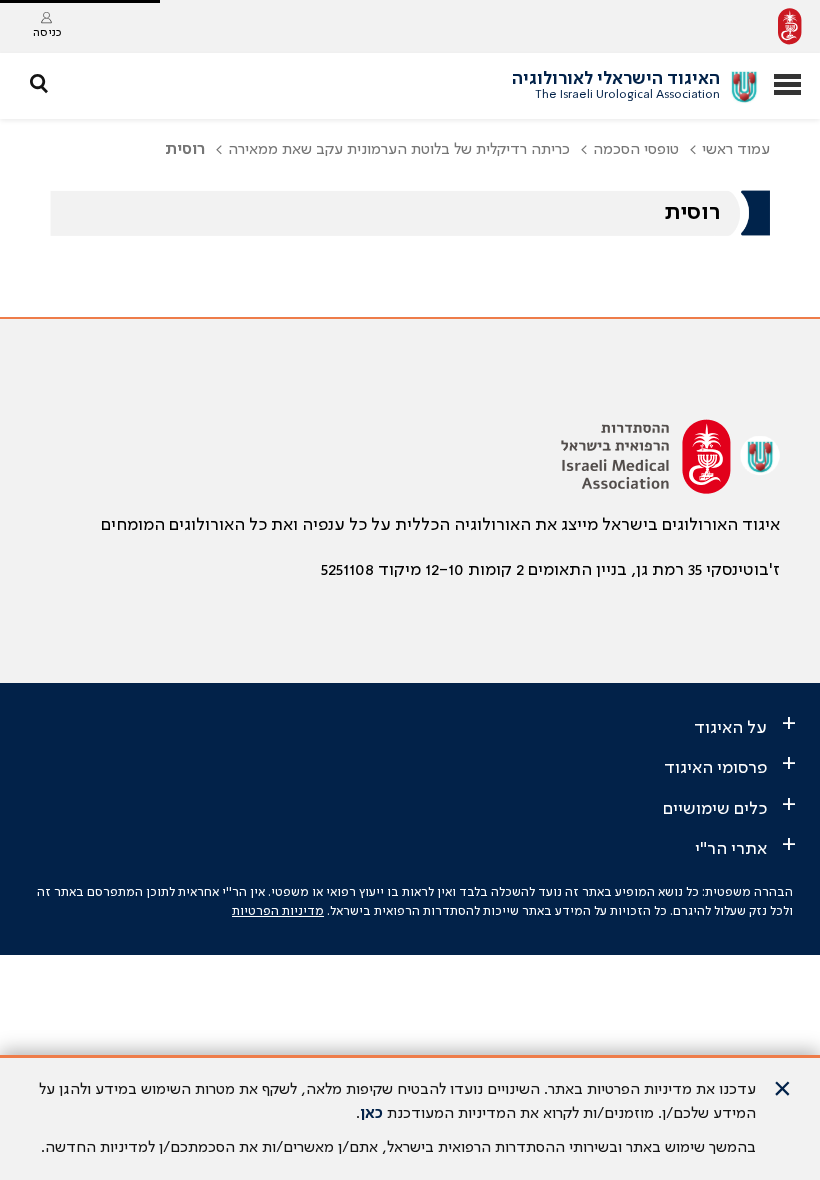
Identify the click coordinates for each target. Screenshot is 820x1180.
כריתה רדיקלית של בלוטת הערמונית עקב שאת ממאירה (399, 150)
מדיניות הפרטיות (278, 911)
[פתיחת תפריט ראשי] (787, 86)
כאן (371, 1114)
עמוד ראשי (736, 150)
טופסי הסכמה (636, 150)
